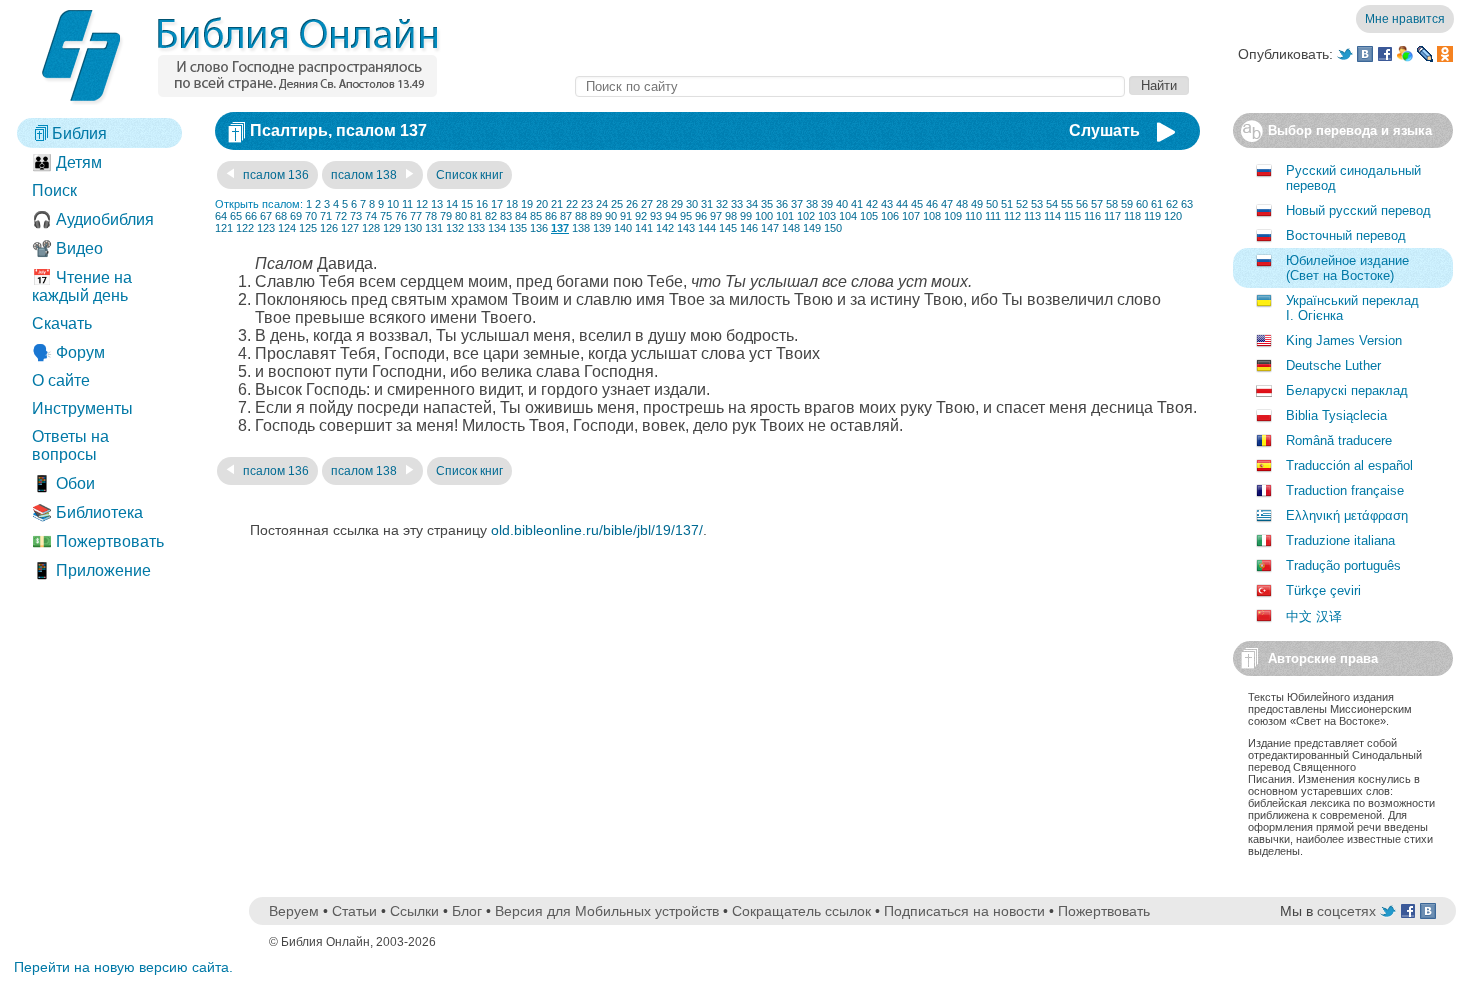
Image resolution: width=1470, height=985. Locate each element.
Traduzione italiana (1340, 540)
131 (434, 228)
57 (1097, 204)
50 (992, 204)
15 (467, 204)
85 (536, 216)
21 (557, 204)
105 (869, 216)
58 (1112, 204)
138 (581, 228)
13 (437, 204)
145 (728, 228)
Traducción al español (1349, 465)
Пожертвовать (1104, 911)
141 (644, 228)
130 (413, 228)
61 (1157, 204)
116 (1092, 216)
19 (527, 204)
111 (993, 216)
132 (455, 228)
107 (911, 216)
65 (236, 216)
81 (476, 216)
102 (806, 216)
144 (707, 228)
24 (602, 204)
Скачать (62, 323)
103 (827, 216)
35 (767, 204)
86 (551, 216)
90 (611, 216)
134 (497, 228)
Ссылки (414, 911)
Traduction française (1345, 490)
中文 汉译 (1314, 616)
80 (461, 216)
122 (245, 228)
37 (797, 204)
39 (827, 204)
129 (392, 228)
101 (785, 216)
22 (572, 204)
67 (266, 216)
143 (686, 228)
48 (962, 204)
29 (677, 204)
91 (626, 216)
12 (422, 204)
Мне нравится (1405, 19)
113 (1032, 216)
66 (251, 216)
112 (1012, 216)
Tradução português (1343, 565)
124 (287, 228)
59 (1127, 204)
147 (770, 228)
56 (1082, 204)
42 (872, 204)
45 (917, 204)
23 (587, 204)
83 (506, 216)
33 (737, 204)
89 (596, 216)
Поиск (54, 190)
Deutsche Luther (1333, 365)
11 (407, 204)
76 (401, 216)
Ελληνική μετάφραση (1347, 515)
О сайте (61, 380)
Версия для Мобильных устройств (607, 911)
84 (521, 216)
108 (932, 216)
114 (1052, 216)
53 (1037, 204)
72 (341, 216)
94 (671, 216)
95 (686, 216)
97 (716, 216)
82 (491, 216)
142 (665, 228)
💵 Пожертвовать (98, 541)
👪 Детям (67, 162)
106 (890, 216)
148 (791, 228)
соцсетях (1346, 911)
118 (1132, 216)
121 (224, 228)
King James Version (1344, 340)
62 (1172, 204)
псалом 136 (274, 175)
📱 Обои (63, 483)
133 (476, 228)
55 (1067, 204)
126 (329, 228)
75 (386, 216)
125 (308, 228)
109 (953, 216)
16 (482, 204)
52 (1022, 204)
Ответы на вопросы (70, 445)
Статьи (354, 911)
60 (1142, 204)
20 (542, 204)
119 (1152, 216)
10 (393, 204)
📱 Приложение (91, 570)
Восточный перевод (1346, 235)
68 (281, 216)
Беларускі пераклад (1347, 390)
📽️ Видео (67, 248)
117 (1112, 216)
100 (764, 216)
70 (311, 216)
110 (973, 216)
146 (749, 228)
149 (812, 228)
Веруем (294, 911)
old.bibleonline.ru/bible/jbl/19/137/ (597, 530)
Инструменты (82, 408)
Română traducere (1339, 440)
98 (731, 216)
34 (752, 204)
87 (566, 216)
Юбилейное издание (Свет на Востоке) (1347, 268)
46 (932, 204)
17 (497, 204)
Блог (467, 911)
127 (350, 228)
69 (296, 216)
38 (812, 204)
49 (977, 204)
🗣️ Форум (68, 352)
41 (857, 204)
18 (512, 204)
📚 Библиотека (87, 512)
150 (833, 228)
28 (662, 204)
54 (1052, 204)
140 (623, 228)
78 (431, 216)
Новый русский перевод (1358, 210)
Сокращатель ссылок (801, 911)
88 (581, 216)
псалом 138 (365, 175)
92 (641, 216)
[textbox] (850, 86)
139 (602, 228)
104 (848, 216)
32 (722, 204)
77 (416, 216)
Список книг (469, 175)
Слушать (1104, 130)
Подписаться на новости (964, 911)
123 (266, 228)
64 (221, 216)
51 (1007, 204)
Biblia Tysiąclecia (1336, 415)
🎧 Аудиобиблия (93, 219)
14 (452, 204)
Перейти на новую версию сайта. (123, 967)
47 (947, 204)
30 (692, 204)
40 (842, 204)
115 (1072, 216)
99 (746, 216)
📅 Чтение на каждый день (82, 286)
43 (887, 204)
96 (701, 216)
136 (539, 228)
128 (371, 228)
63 (1187, 204)
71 (326, 216)
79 (446, 216)
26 (632, 204)
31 (707, 204)
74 (371, 216)
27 (647, 204)
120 (1173, 216)
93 (656, 216)
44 (902, 204)
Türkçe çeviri (1323, 590)
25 (617, 204)
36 (782, 204)
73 (356, 216)
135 (518, 228)
